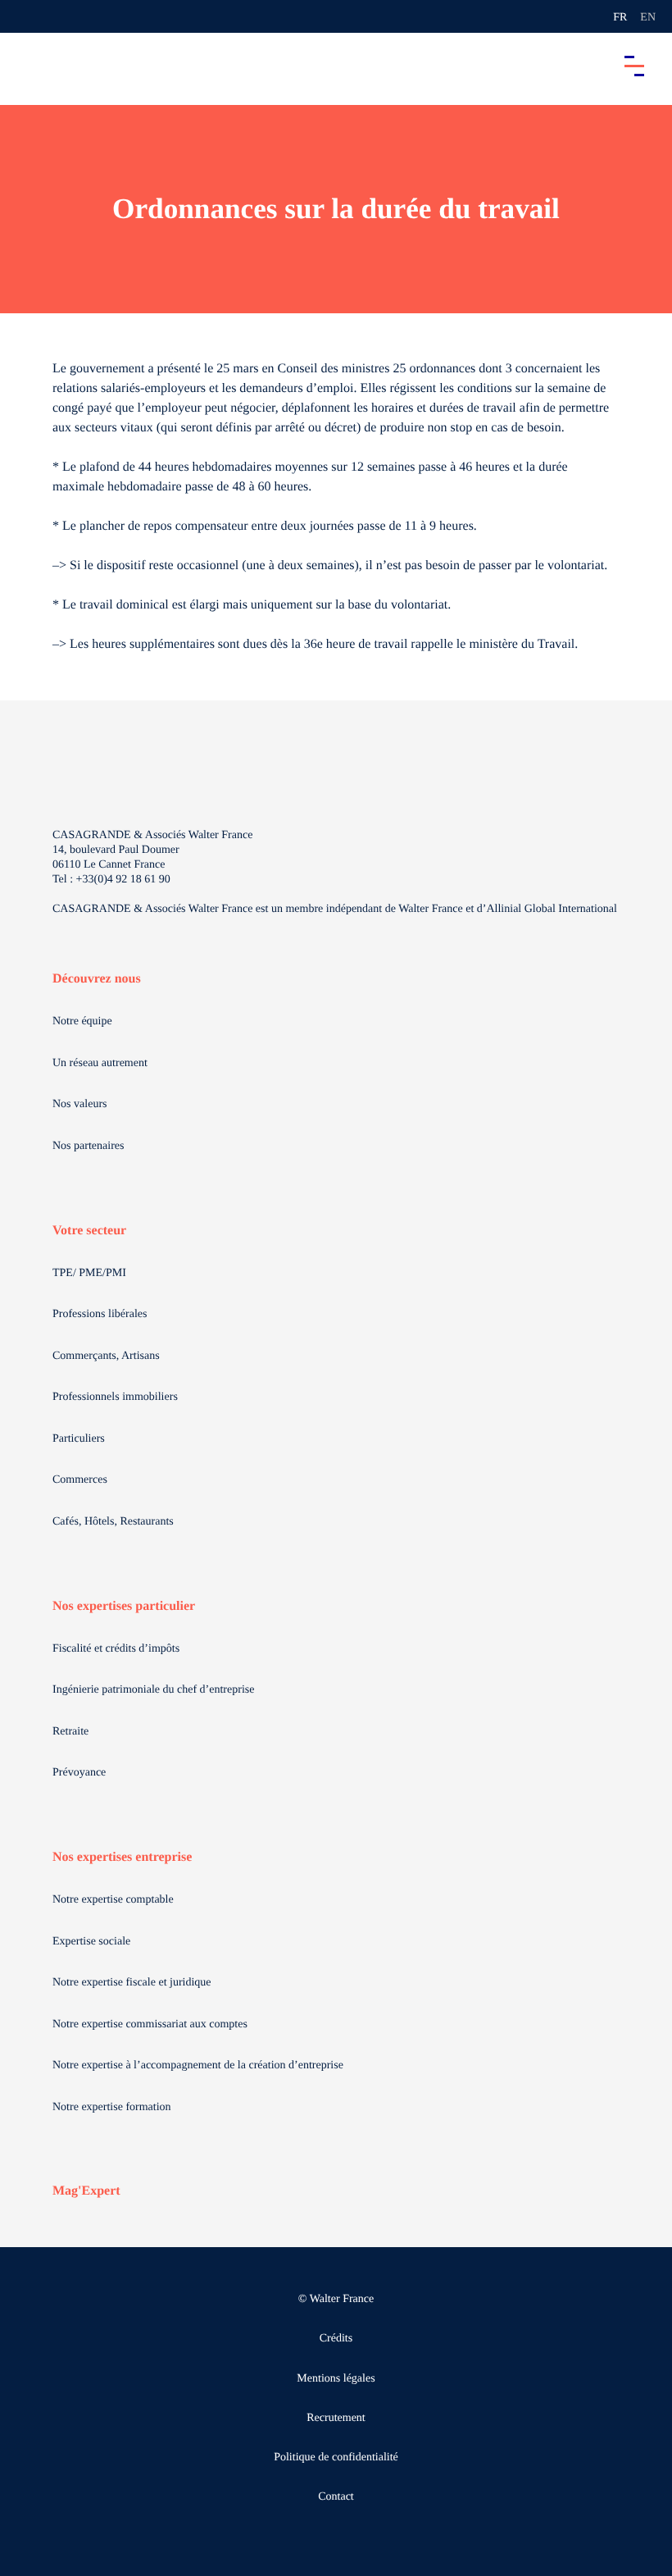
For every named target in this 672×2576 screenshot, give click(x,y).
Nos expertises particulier (124, 1606)
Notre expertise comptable (113, 1900)
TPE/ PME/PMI (89, 1273)
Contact (336, 2497)
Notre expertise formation (112, 2107)
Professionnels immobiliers (115, 1397)
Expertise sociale (91, 1942)
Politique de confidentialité (336, 2457)
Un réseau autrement (100, 1063)
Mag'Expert (86, 2191)
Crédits (336, 2339)
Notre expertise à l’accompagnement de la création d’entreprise (198, 2065)
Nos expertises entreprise (122, 1857)
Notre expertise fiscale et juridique (132, 1983)
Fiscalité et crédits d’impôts (116, 1649)
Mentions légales (336, 2379)
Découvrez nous (97, 979)
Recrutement (336, 2418)
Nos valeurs (80, 1104)
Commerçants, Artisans (106, 1356)
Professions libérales (100, 1314)
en (648, 18)
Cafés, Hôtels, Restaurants (113, 1522)
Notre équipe (82, 1021)
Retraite (70, 1732)
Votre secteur (89, 1231)
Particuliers (79, 1439)
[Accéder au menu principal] (634, 66)
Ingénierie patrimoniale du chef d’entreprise (153, 1690)
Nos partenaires (88, 1146)
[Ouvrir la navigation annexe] (26, 16)
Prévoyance (79, 1773)
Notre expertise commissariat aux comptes (150, 2024)
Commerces (80, 1480)
